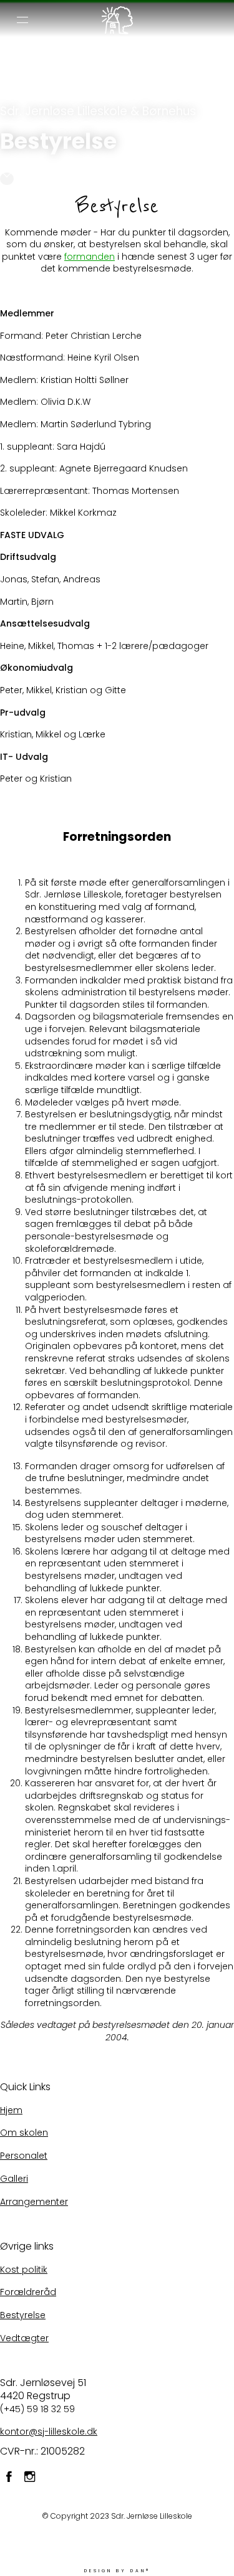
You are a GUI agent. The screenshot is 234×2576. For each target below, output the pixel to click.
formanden (90, 257)
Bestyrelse (23, 2315)
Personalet (24, 2156)
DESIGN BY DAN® (117, 2571)
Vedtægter (24, 2338)
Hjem (11, 2110)
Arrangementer (34, 2202)
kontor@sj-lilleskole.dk (49, 2432)
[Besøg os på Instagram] (30, 2479)
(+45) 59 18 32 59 (37, 2409)
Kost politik (24, 2270)
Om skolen (24, 2133)
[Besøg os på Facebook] (9, 2479)
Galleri (14, 2179)
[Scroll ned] (7, 179)
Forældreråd (28, 2292)
